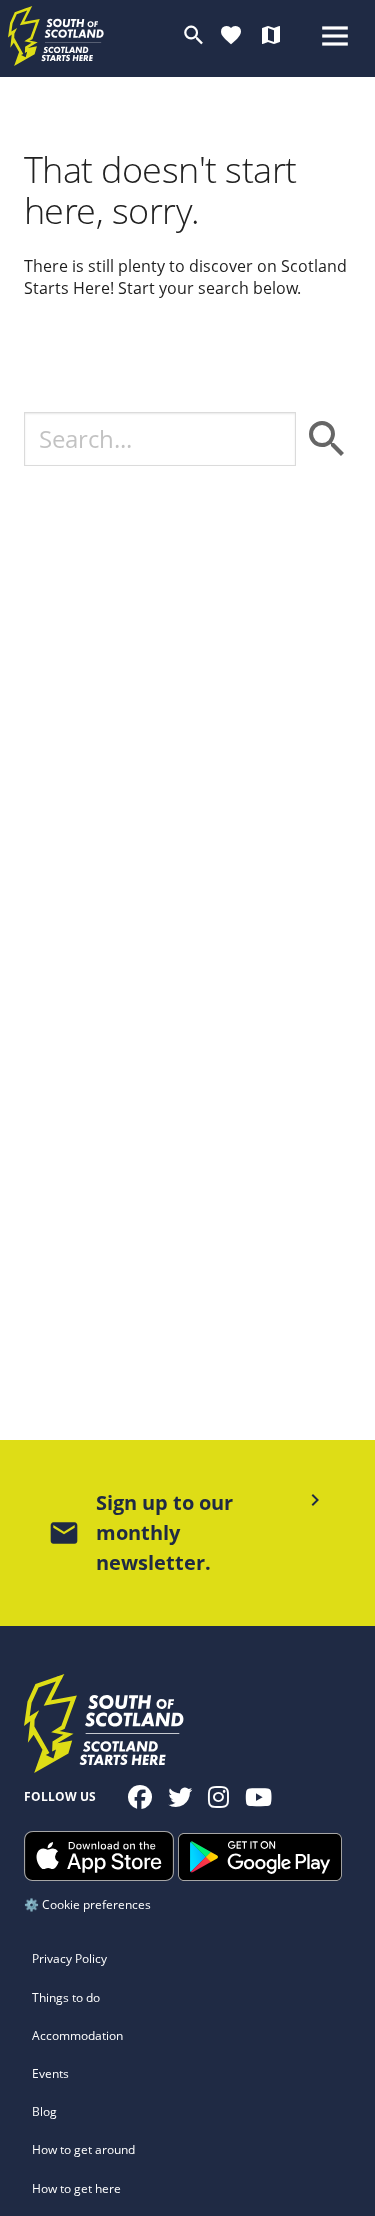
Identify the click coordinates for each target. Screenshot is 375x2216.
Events (50, 2073)
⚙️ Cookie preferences (87, 1904)
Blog (44, 2111)
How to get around (83, 2149)
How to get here (76, 2188)
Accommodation (77, 2035)
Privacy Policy (69, 1958)
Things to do (66, 1997)
